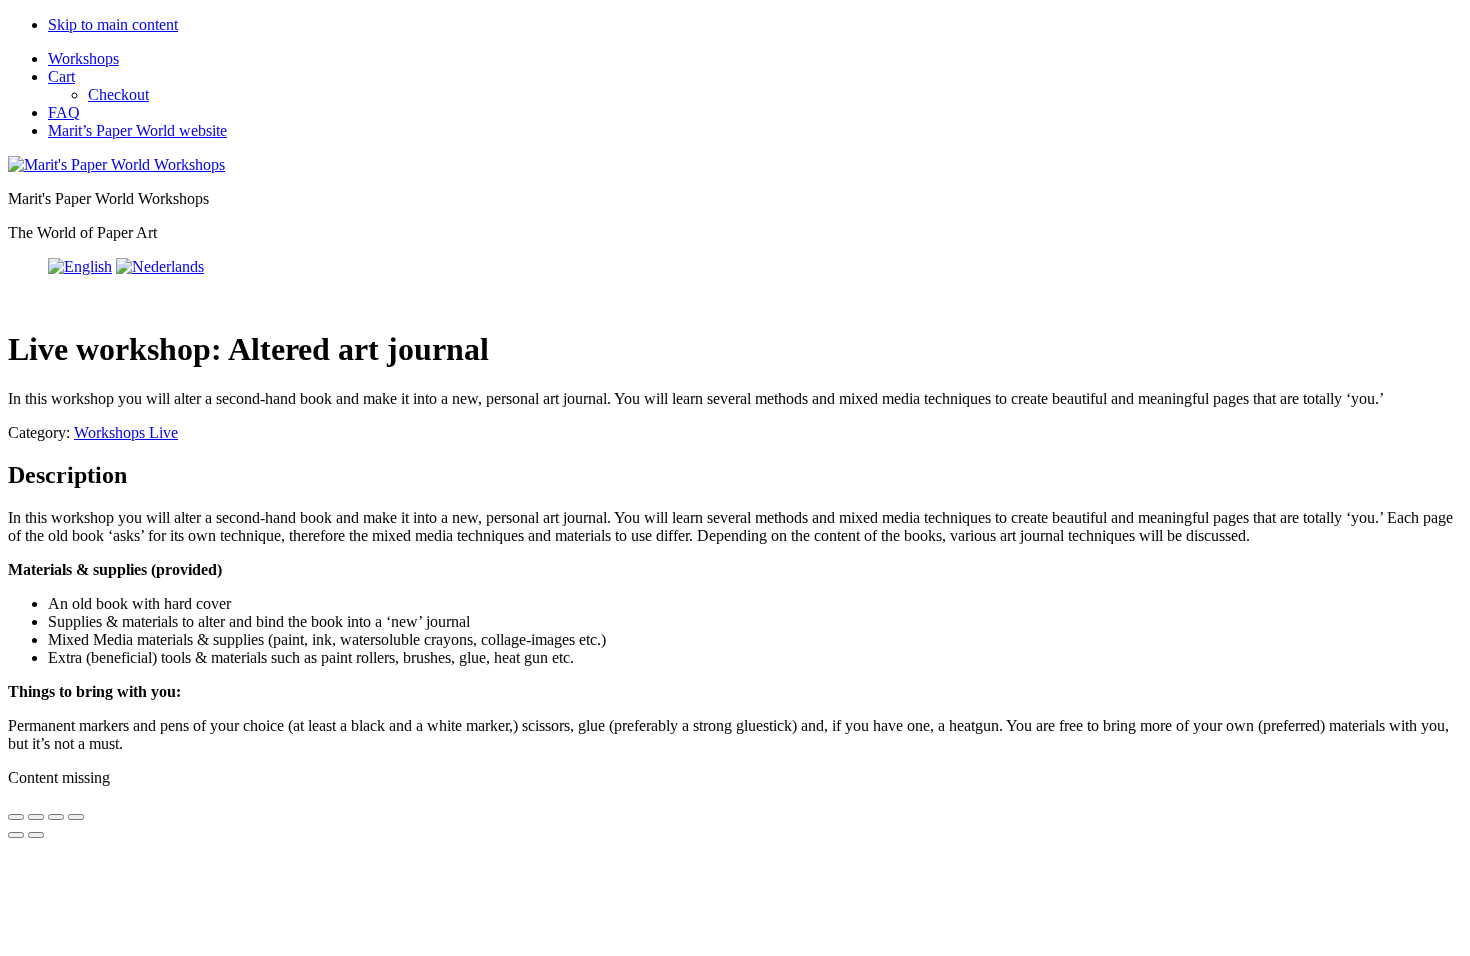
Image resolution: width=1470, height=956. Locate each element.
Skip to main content (113, 24)
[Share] (56, 817)
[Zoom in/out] (16, 817)
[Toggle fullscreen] (36, 817)
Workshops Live (126, 432)
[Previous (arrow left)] (16, 835)
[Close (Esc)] (76, 817)
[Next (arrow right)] (36, 835)
